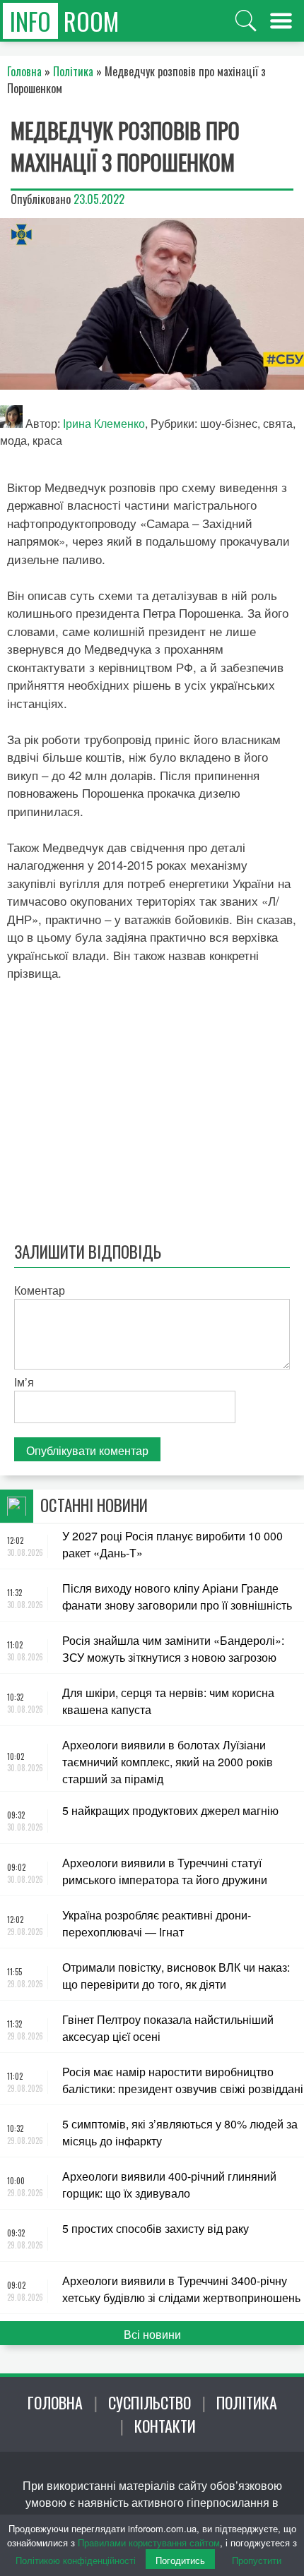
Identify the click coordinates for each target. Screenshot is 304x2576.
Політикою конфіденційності (76, 2560)
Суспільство (150, 2402)
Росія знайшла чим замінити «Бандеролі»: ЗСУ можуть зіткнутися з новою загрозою (173, 1649)
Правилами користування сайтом (149, 2542)
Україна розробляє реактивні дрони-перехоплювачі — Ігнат (157, 1923)
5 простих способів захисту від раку (156, 2228)
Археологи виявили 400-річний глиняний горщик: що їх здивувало (169, 2185)
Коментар (40, 1290)
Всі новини (152, 2334)
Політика (247, 2402)
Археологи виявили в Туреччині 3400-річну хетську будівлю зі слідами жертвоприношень (181, 2289)
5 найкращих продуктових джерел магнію (170, 1810)
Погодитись (180, 2560)
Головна (55, 2402)
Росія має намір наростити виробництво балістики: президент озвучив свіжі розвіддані (183, 2080)
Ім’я (24, 1382)
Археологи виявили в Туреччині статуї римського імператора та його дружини (165, 1871)
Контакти (165, 2426)
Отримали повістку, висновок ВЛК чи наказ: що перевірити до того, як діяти (176, 1976)
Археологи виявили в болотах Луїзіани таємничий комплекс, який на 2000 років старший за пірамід (168, 1762)
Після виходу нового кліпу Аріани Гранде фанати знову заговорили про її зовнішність (177, 1596)
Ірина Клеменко (104, 423)
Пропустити (257, 2560)
